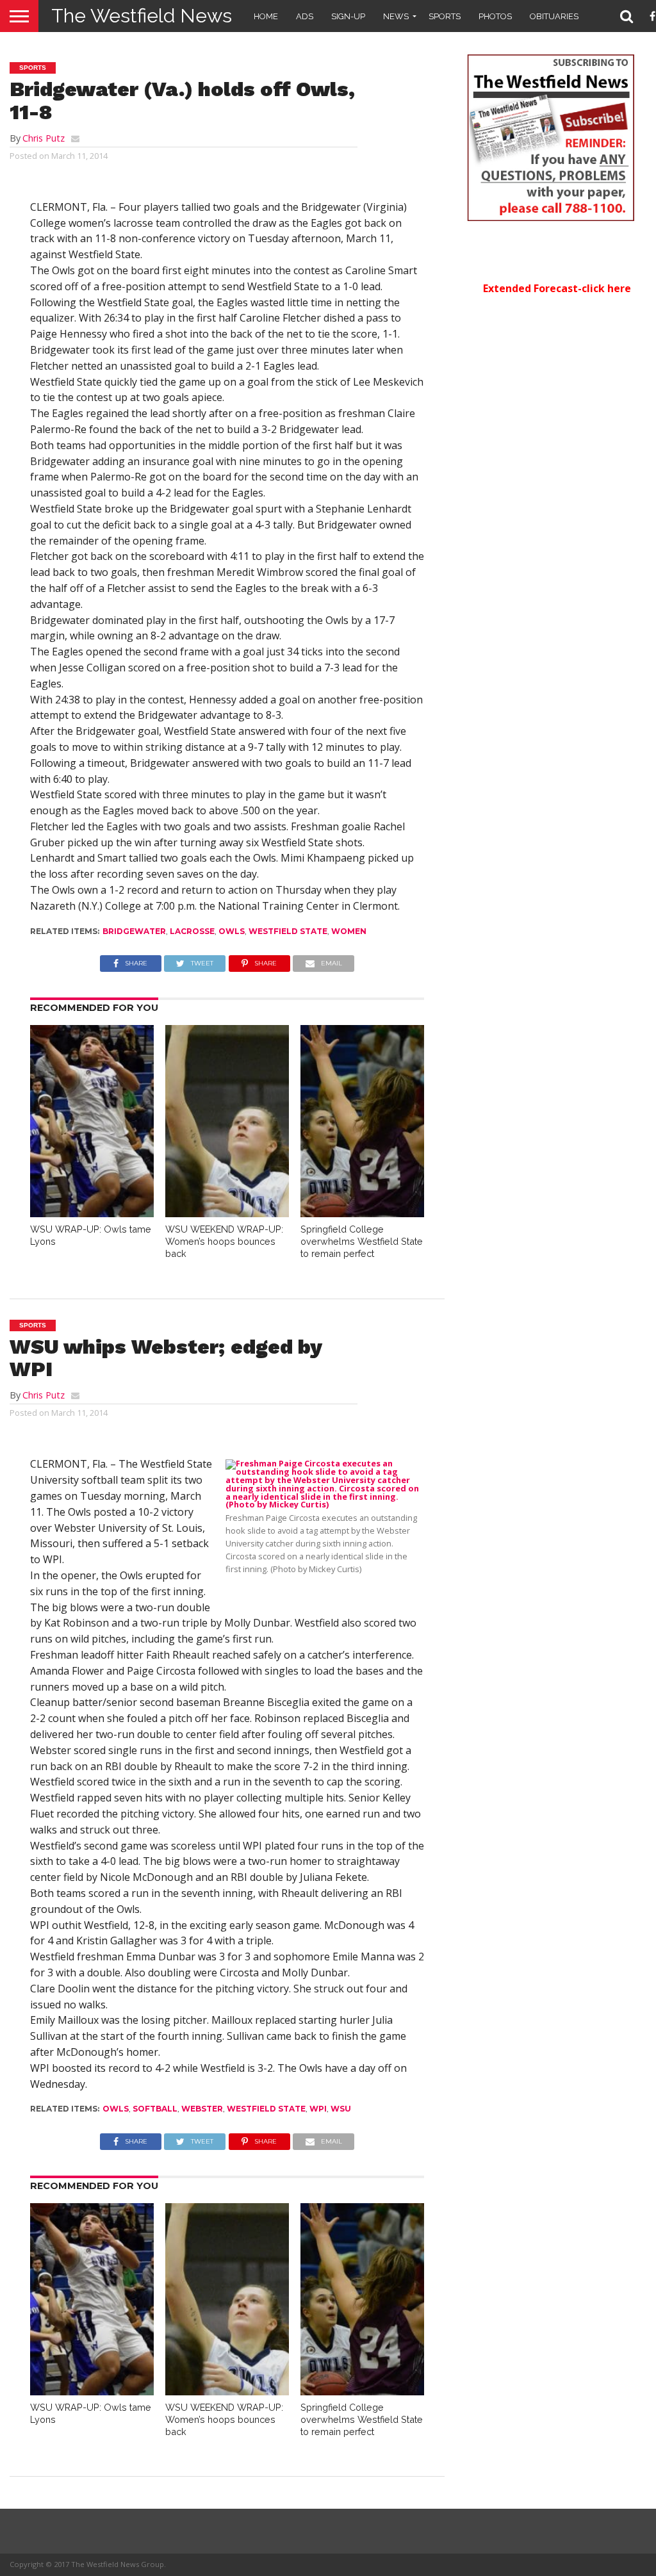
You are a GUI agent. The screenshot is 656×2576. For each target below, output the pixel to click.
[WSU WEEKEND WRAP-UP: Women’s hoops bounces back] (227, 1213)
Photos (495, 16)
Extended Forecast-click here (557, 288)
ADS (305, 16)
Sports (445, 16)
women (349, 931)
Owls (232, 931)
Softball (155, 2109)
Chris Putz (44, 138)
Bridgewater (134, 931)
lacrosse (192, 931)
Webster (202, 2109)
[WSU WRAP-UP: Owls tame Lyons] (92, 1213)
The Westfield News (142, 16)
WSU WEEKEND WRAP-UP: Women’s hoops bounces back (224, 1241)
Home (266, 16)
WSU (341, 2109)
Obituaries (554, 16)
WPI (318, 2109)
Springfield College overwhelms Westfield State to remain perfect (362, 1241)
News (396, 16)
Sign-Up (348, 16)
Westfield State (288, 931)
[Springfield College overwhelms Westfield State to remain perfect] (362, 1213)
